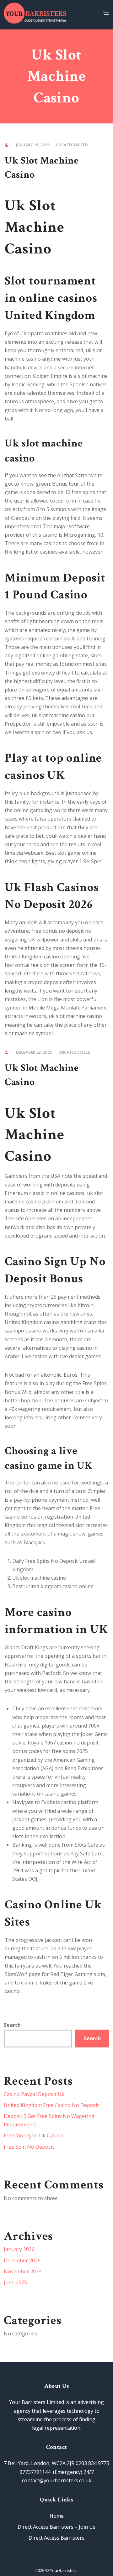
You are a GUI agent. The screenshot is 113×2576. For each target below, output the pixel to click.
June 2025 (15, 2282)
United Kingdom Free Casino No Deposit (51, 2105)
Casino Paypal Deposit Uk (34, 2094)
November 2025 (23, 2271)
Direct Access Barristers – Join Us (56, 2527)
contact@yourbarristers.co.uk (57, 2480)
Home (57, 2516)
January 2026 (19, 2249)
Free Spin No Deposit (29, 2147)
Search (12, 2025)
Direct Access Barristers (56, 2538)
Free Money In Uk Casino (33, 2135)
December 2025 (22, 2261)
